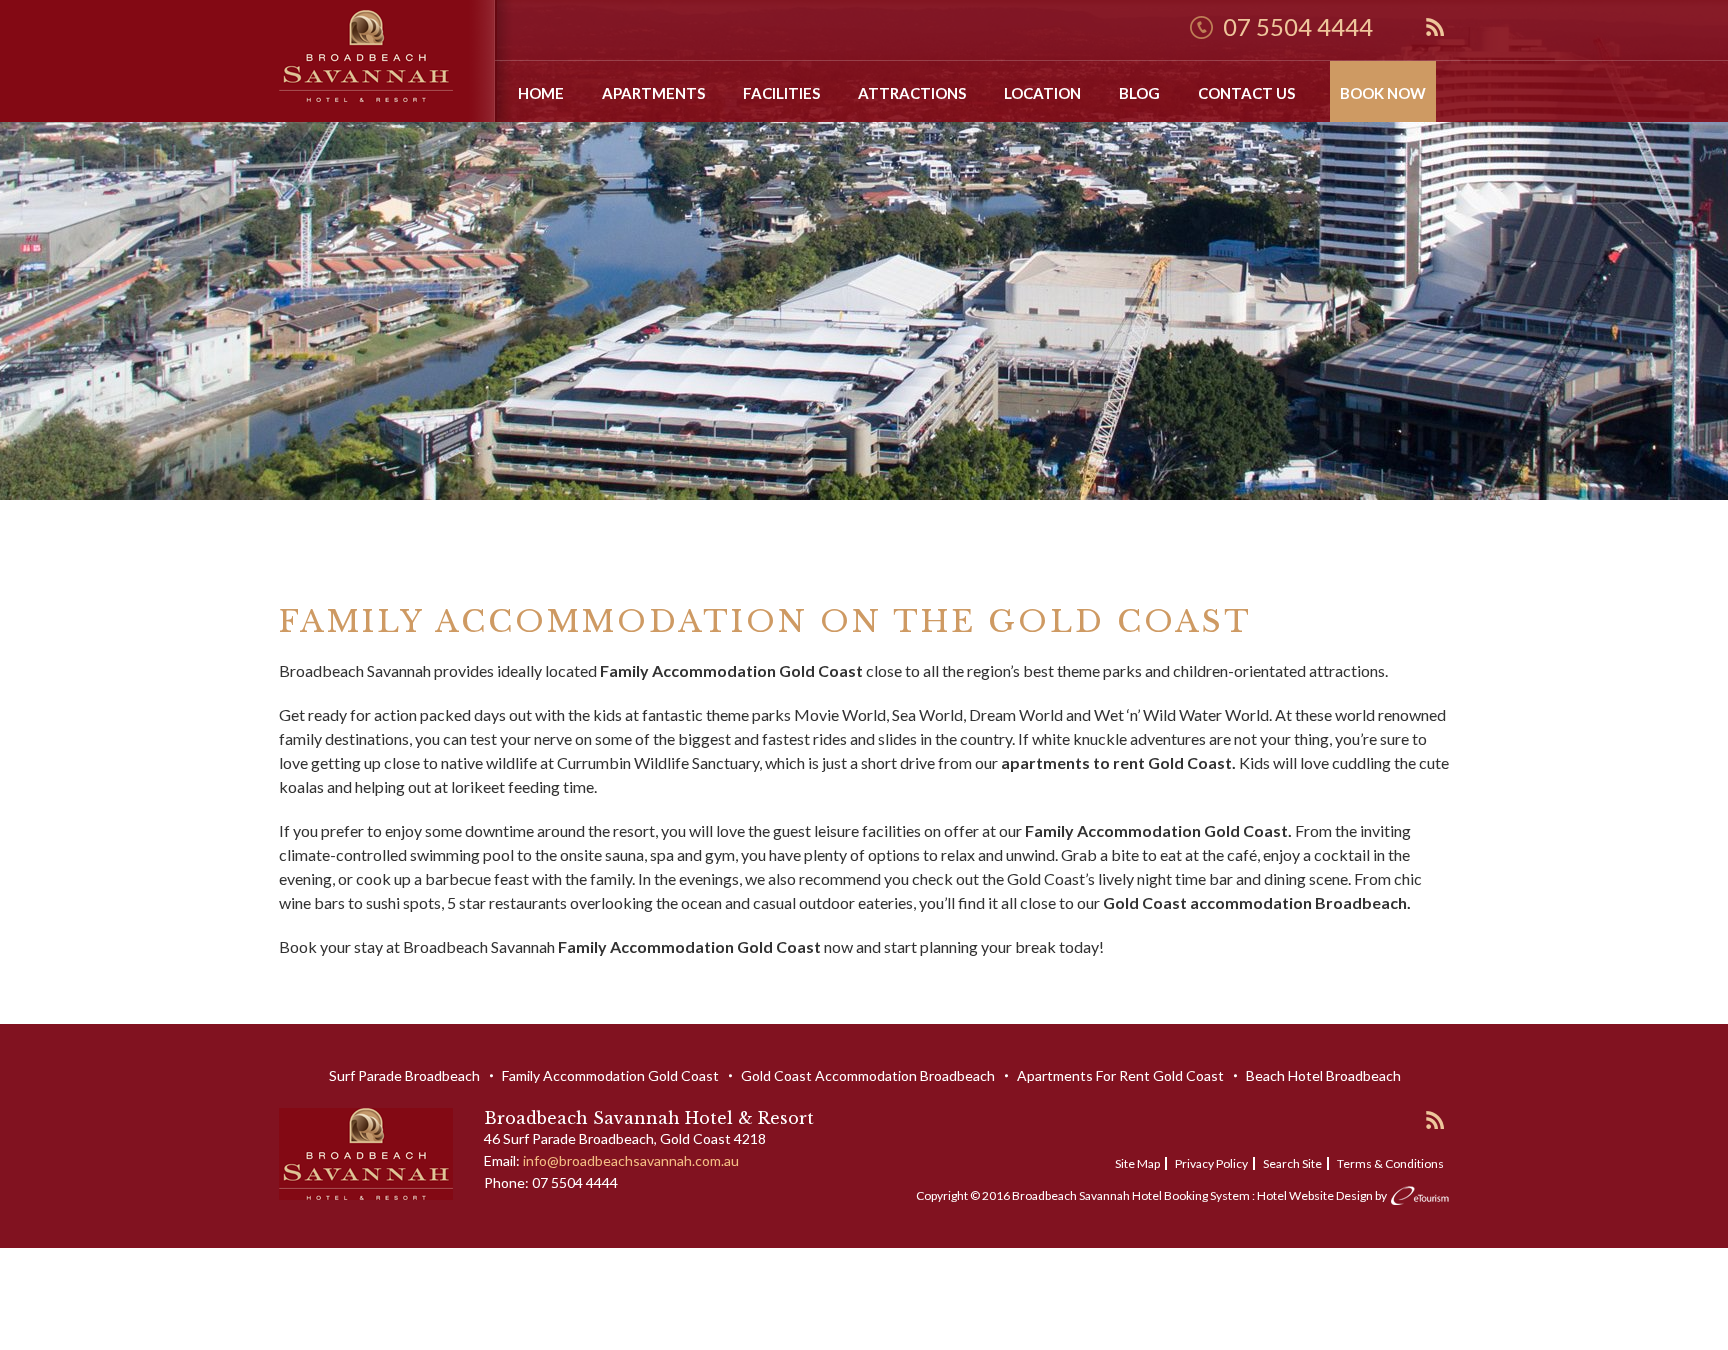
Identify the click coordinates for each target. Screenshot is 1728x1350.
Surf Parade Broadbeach (404, 1075)
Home (541, 93)
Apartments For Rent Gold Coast (1120, 1075)
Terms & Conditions (1390, 1163)
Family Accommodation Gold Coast (610, 1075)
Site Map (1137, 1163)
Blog (1139, 93)
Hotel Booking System (1191, 1195)
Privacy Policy (1211, 1163)
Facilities (781, 93)
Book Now (1383, 93)
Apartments (653, 93)
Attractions (912, 93)
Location (1042, 93)
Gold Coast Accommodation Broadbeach (868, 1075)
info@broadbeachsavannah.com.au (631, 1160)
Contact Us (1246, 93)
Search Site (1292, 1163)
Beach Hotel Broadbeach (1323, 1075)
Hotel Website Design (1315, 1195)
